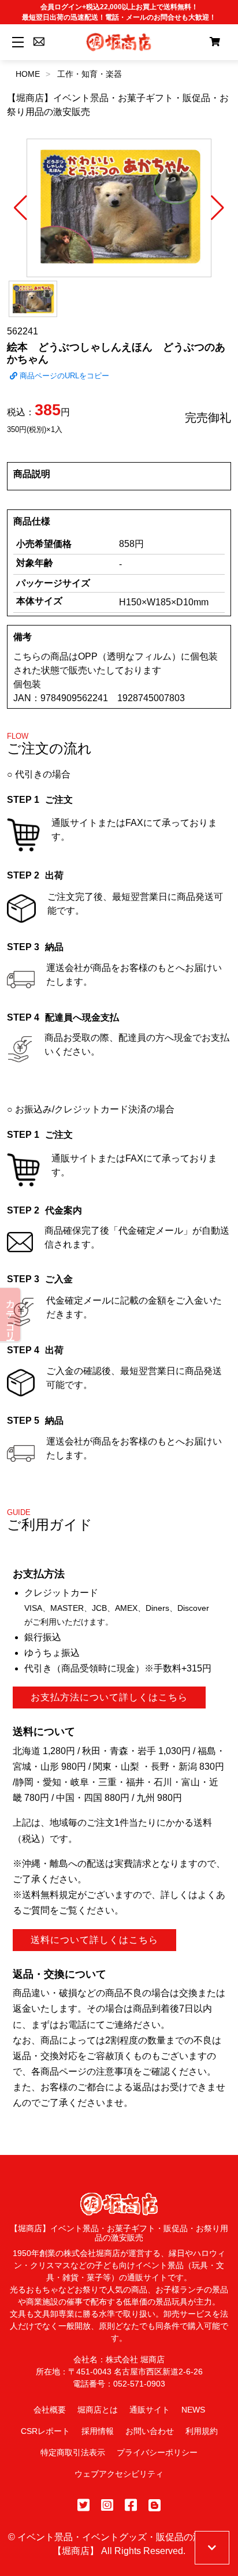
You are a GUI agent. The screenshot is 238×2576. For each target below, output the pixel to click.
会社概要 (50, 2410)
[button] (21, 208)
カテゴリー (11, 1315)
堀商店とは (98, 2410)
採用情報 (98, 2431)
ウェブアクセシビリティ (119, 2474)
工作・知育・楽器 (90, 74)
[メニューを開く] (16, 42)
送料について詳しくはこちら (94, 1940)
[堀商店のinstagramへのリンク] (107, 2505)
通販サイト (150, 2410)
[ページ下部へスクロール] (212, 2548)
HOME (28, 74)
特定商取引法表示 (73, 2452)
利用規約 (202, 2431)
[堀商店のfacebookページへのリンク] (131, 2505)
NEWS (193, 2410)
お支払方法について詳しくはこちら (109, 1697)
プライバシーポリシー (157, 2452)
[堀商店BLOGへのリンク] (155, 2505)
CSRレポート (45, 2431)
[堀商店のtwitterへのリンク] (83, 2505)
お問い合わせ (150, 2431)
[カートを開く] (215, 42)
